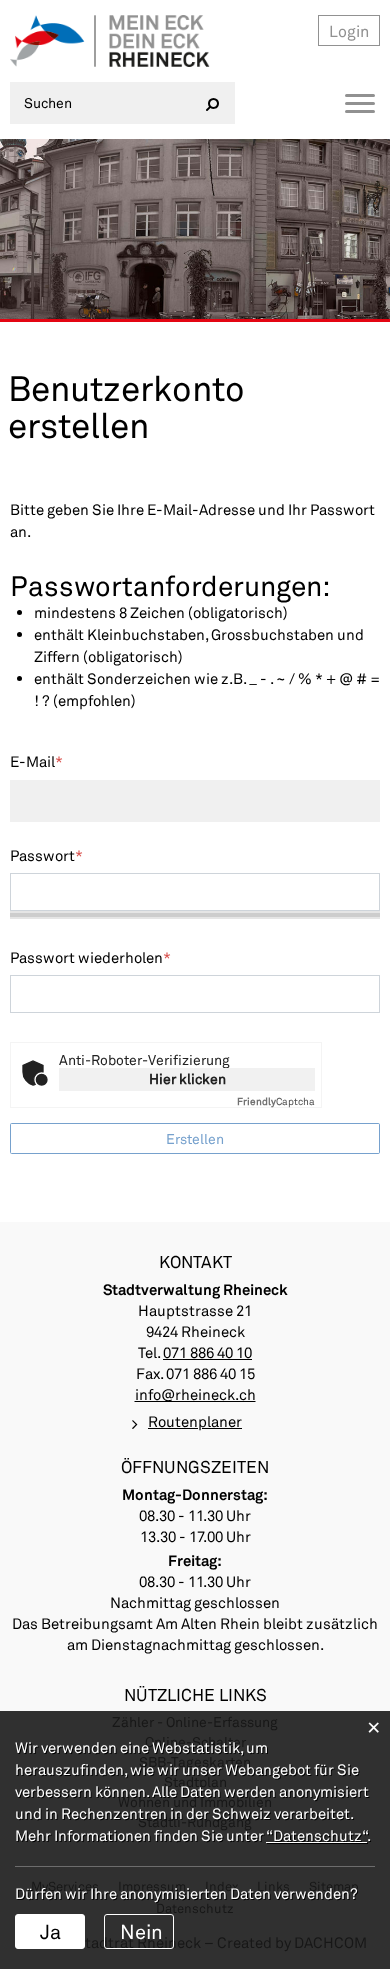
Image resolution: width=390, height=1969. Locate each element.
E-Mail (36, 761)
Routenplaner (195, 1421)
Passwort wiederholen (90, 957)
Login (349, 30)
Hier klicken (187, 1078)
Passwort (46, 855)
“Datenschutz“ (316, 1835)
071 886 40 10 (207, 1352)
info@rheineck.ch (195, 1394)
